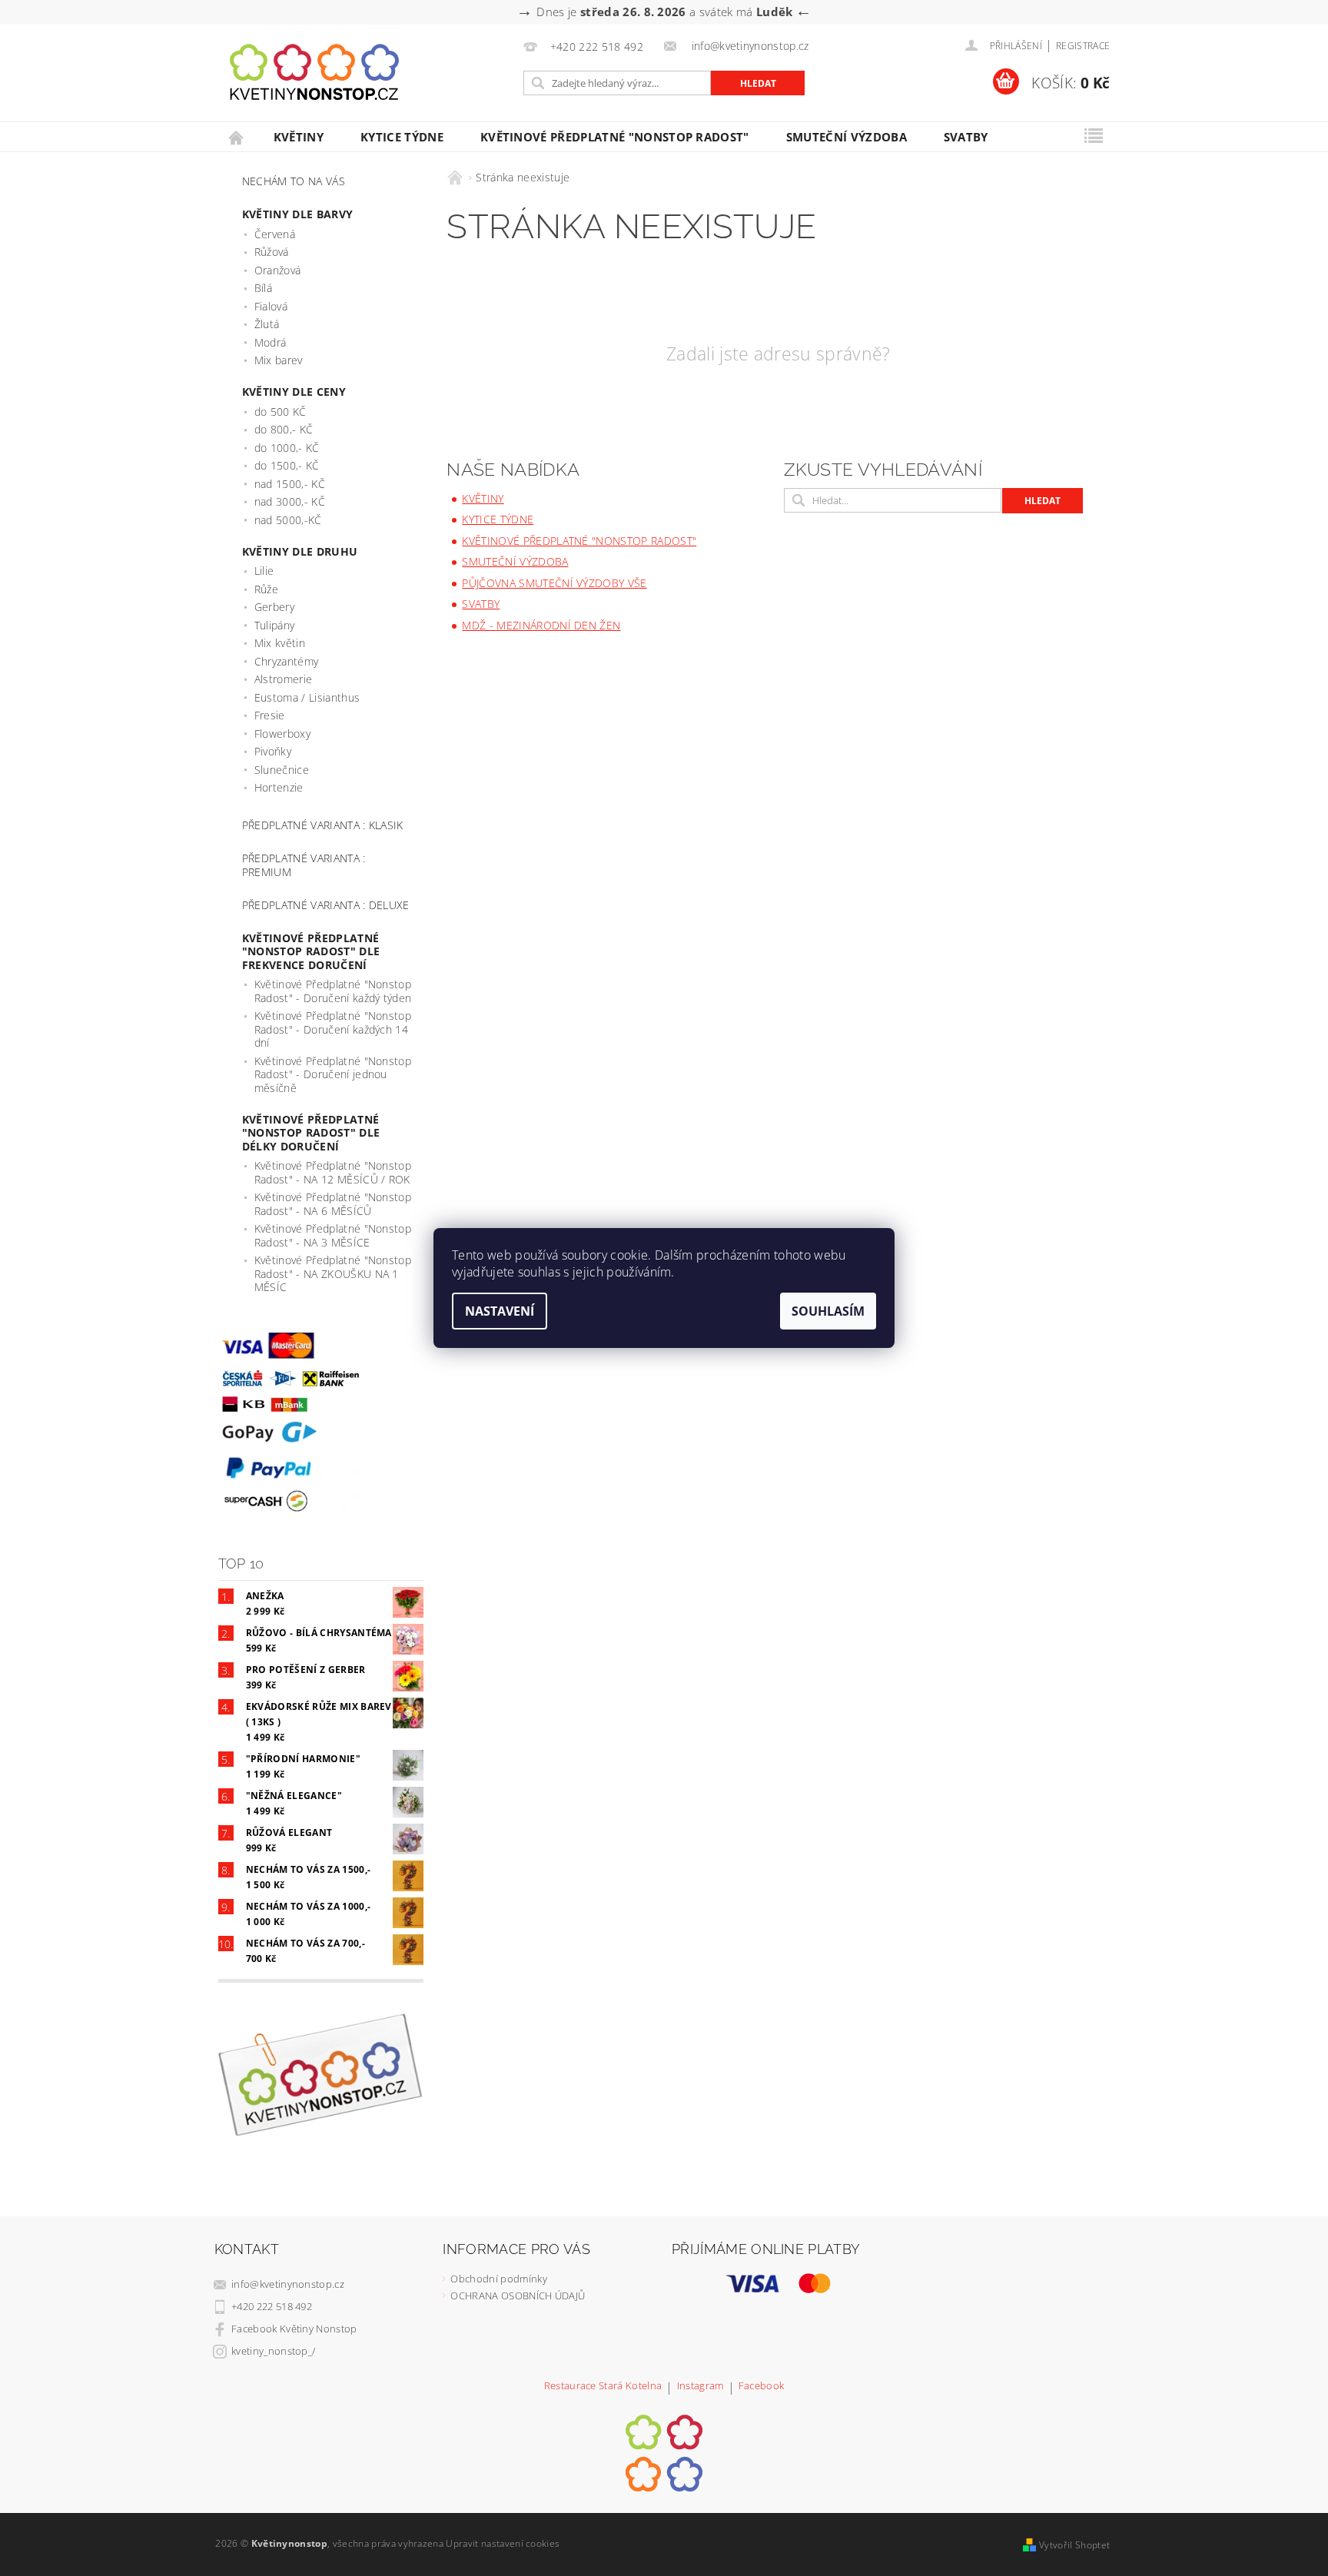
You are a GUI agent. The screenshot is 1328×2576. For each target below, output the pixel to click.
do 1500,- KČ (287, 465)
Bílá (263, 288)
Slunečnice (282, 770)
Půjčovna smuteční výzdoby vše (554, 583)
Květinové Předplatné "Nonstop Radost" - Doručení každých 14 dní (333, 1029)
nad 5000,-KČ (288, 520)
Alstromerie (284, 679)
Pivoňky (273, 751)
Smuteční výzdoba (847, 137)
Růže (266, 589)
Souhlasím (828, 1311)
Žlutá (267, 324)
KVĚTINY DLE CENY (294, 392)
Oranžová (278, 270)
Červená (275, 234)
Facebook (762, 2387)
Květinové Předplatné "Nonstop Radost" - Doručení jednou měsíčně (333, 1074)
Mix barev (279, 360)
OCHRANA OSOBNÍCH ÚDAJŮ (518, 2295)
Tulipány (275, 625)
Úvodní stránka (237, 137)
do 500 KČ (281, 412)
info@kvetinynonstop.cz (288, 2284)
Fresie (270, 715)
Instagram (701, 2387)
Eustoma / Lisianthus (307, 697)
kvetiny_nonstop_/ (273, 2351)
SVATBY (966, 137)
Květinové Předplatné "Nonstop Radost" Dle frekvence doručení (311, 951)
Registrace (1083, 46)
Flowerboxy (282, 734)
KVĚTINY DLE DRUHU (300, 551)
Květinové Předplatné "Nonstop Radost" (615, 137)
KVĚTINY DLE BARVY (297, 214)
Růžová (272, 252)
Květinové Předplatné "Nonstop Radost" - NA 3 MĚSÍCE (333, 1235)
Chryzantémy (287, 661)
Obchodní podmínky (498, 2279)
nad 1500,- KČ (290, 484)
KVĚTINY (299, 137)
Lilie (264, 571)
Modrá (271, 342)
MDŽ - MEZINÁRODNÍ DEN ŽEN (541, 625)
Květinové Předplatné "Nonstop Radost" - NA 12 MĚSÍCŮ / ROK (333, 1172)
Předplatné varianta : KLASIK (323, 825)
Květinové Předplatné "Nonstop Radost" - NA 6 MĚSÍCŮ (333, 1204)
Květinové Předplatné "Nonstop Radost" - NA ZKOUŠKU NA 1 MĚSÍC (333, 1273)
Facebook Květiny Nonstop (294, 2329)
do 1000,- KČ (287, 448)
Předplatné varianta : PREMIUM (304, 865)
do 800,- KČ (284, 429)
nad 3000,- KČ (290, 501)
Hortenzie (279, 787)
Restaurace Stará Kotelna (603, 2387)
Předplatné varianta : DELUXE (326, 905)
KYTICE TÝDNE (402, 137)
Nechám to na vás (294, 181)
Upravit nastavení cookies (503, 2543)
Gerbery (274, 607)
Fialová (271, 306)
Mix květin (280, 643)
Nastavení (500, 1311)
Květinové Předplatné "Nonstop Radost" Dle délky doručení (311, 1133)
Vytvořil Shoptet (1074, 2545)
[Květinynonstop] (314, 72)
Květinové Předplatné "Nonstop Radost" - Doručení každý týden (333, 991)
